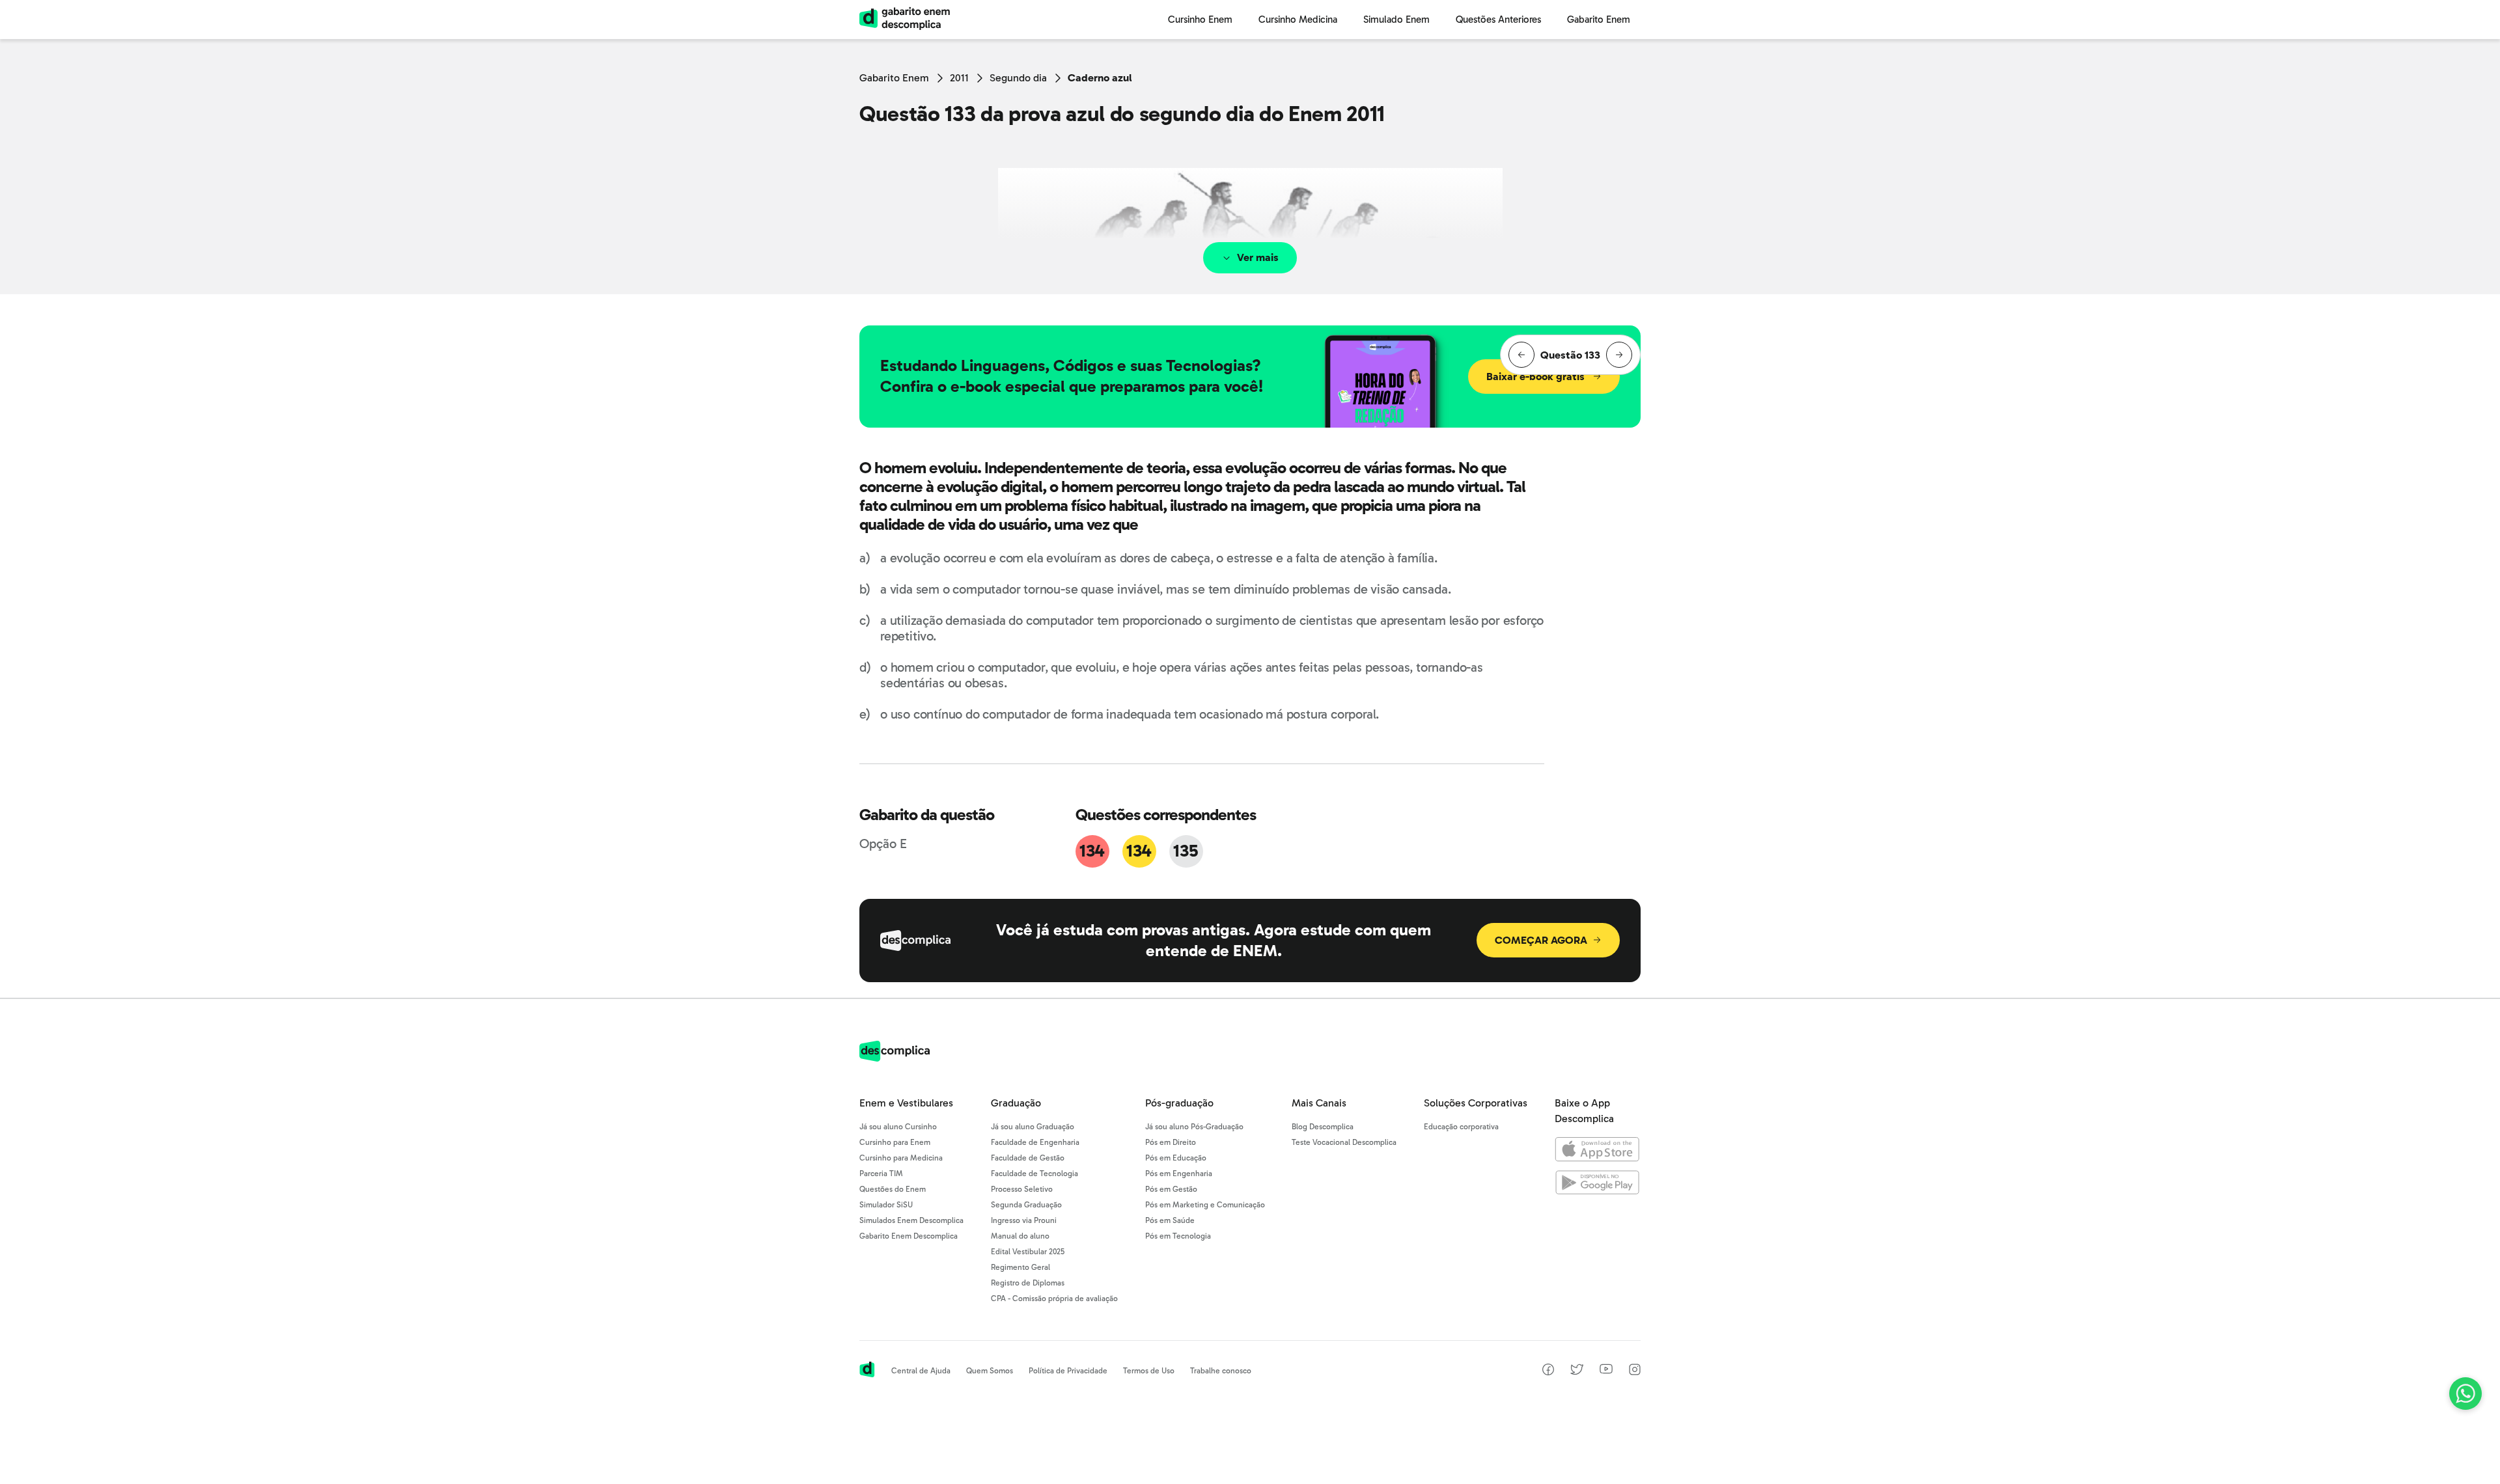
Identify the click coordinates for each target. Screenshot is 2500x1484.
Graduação (1016, 1103)
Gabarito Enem (894, 78)
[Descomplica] (895, 1058)
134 (1092, 851)
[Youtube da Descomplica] (1606, 1370)
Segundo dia (1018, 78)
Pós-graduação (1179, 1103)
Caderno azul (1100, 78)
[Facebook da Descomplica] (1548, 1372)
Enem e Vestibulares (906, 1103)
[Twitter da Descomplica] (1577, 1372)
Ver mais (1258, 257)
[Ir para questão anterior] (1521, 355)
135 (1186, 851)
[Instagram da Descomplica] (1635, 1372)
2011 (959, 78)
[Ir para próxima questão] (1619, 355)
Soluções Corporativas (1476, 1103)
